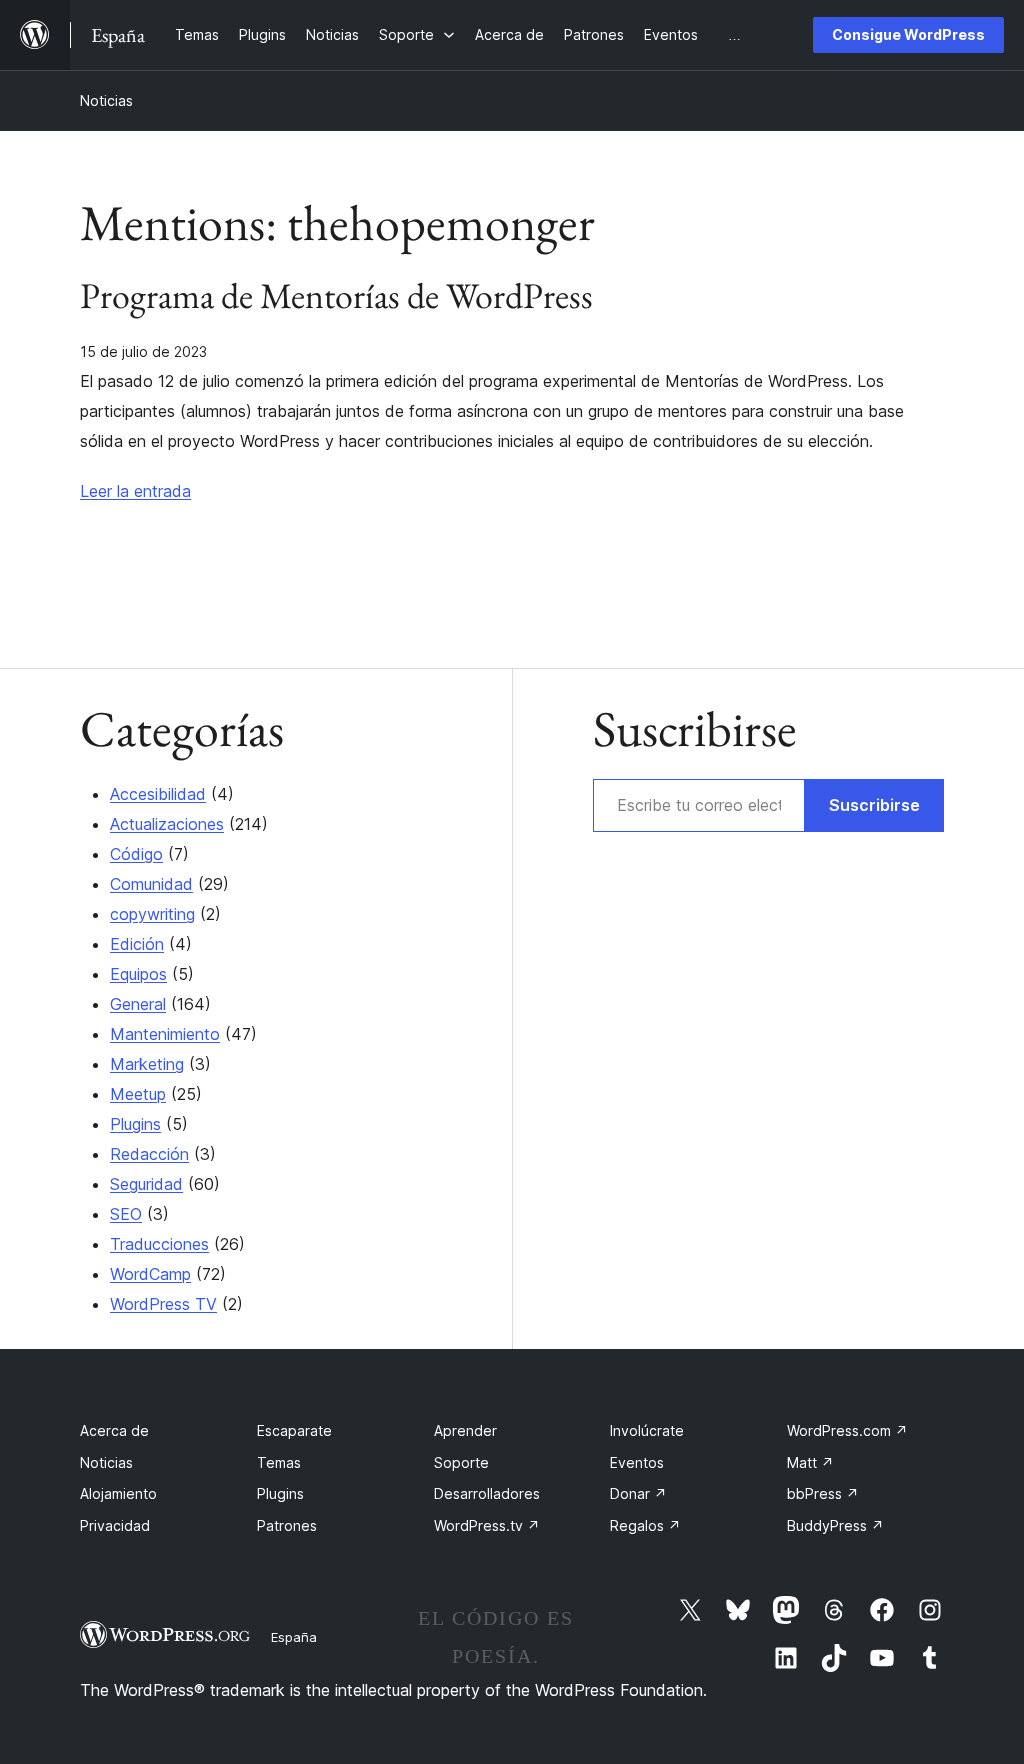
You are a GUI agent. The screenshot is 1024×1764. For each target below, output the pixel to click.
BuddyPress (835, 1525)
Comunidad (151, 884)
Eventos (637, 1462)
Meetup (138, 1094)
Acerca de (114, 1430)
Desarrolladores (487, 1493)
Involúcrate (647, 1430)
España (294, 1637)
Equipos (138, 974)
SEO (126, 1214)
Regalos (645, 1525)
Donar (638, 1493)
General (138, 1004)
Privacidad (115, 1525)
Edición (137, 944)
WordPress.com (847, 1430)
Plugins (135, 1124)
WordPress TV (163, 1304)
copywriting (152, 914)
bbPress (823, 1493)
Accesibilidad (158, 794)
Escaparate (294, 1430)
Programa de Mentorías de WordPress (336, 296)
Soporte (461, 1462)
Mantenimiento (165, 1034)
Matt (810, 1462)
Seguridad (146, 1184)
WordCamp (150, 1274)
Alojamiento (118, 1493)
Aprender (465, 1430)
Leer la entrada (135, 491)
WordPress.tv (487, 1525)
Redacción (149, 1154)
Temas (279, 1462)
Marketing (147, 1064)
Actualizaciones (167, 824)
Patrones (287, 1525)
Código (136, 854)
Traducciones (159, 1244)
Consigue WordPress (908, 34)
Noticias (106, 100)
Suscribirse (874, 805)
